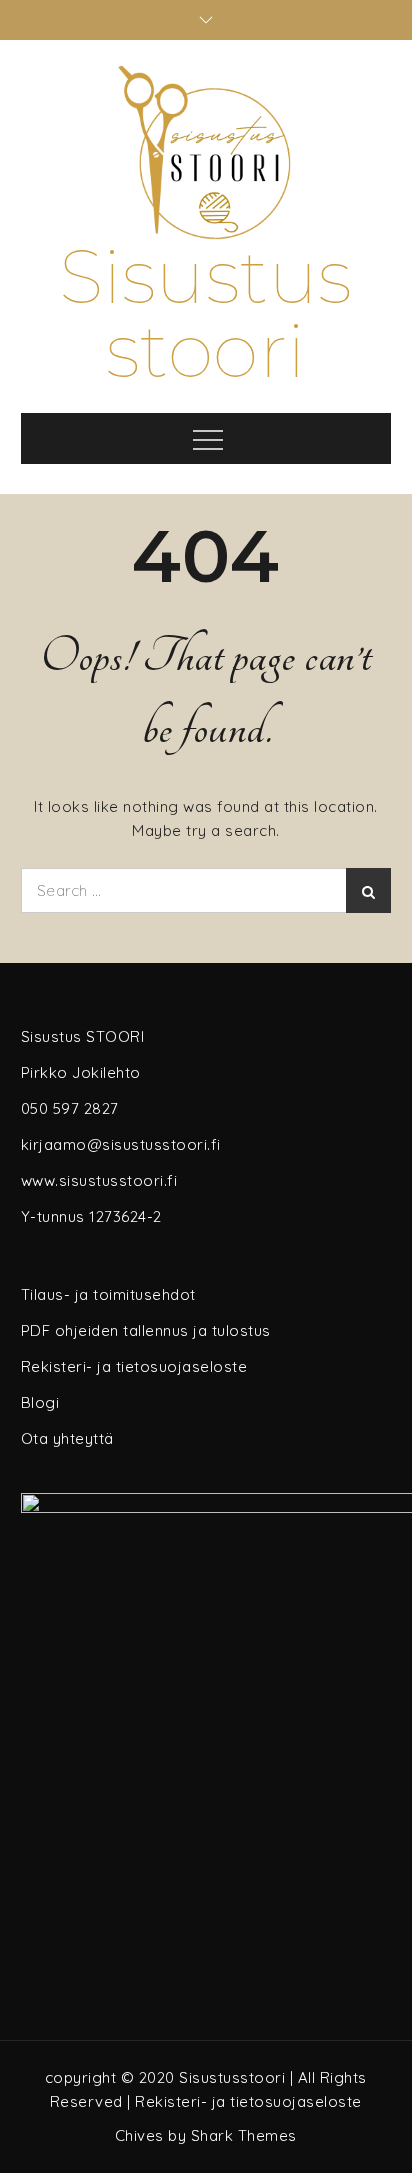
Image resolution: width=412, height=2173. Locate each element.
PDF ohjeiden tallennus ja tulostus (146, 1330)
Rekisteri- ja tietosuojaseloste (134, 1366)
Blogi (40, 1402)
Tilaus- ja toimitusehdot (108, 1294)
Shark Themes (244, 2135)
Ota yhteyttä (67, 1438)
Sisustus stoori (206, 313)
